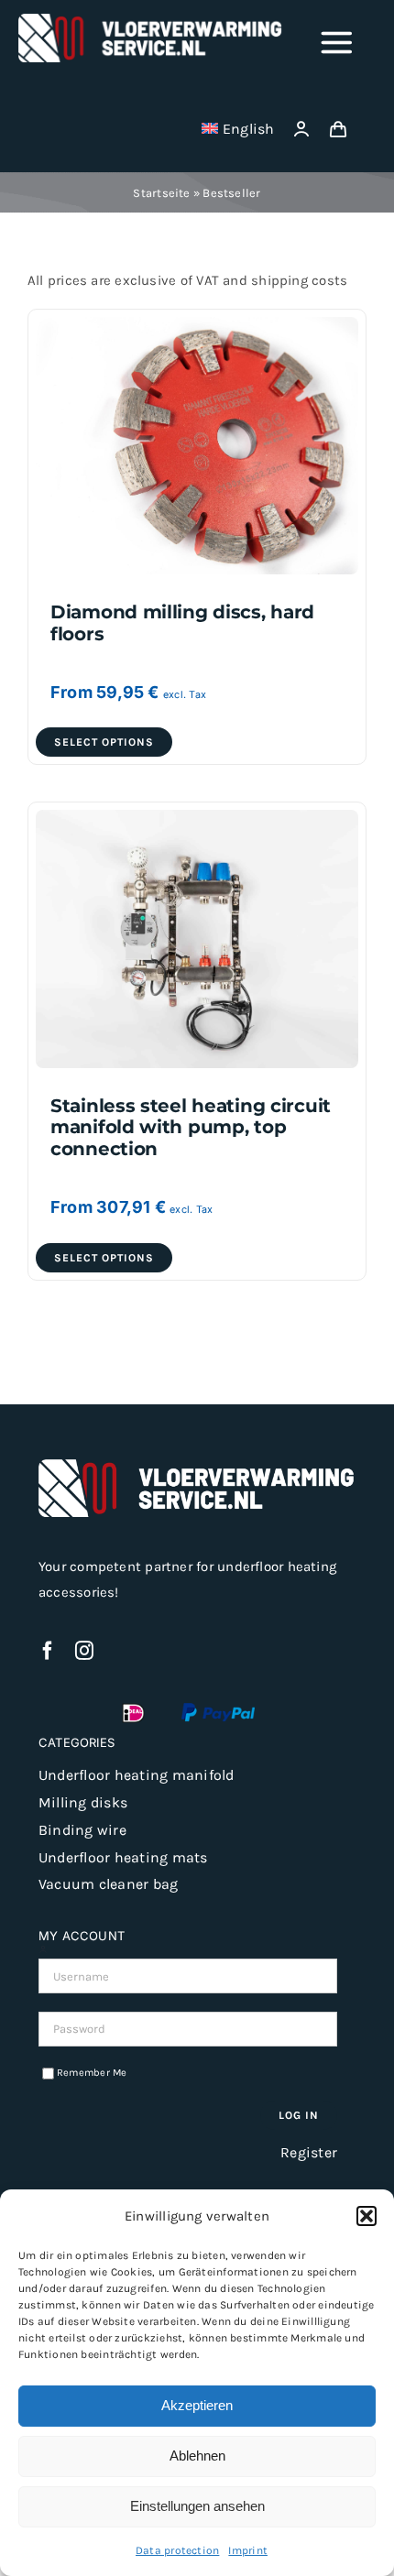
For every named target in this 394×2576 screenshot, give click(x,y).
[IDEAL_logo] (133, 1709)
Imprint (248, 2550)
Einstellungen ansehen (197, 2506)
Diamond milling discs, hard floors (182, 622)
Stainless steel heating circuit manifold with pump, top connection (191, 1127)
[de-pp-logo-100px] (218, 1709)
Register (309, 2152)
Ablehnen (197, 2456)
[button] (367, 2216)
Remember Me (92, 2073)
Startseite (161, 193)
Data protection (177, 2550)
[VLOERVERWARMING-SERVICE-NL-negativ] (151, 20)
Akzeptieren (197, 2405)
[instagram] (84, 1651)
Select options (104, 742)
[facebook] (48, 1651)
